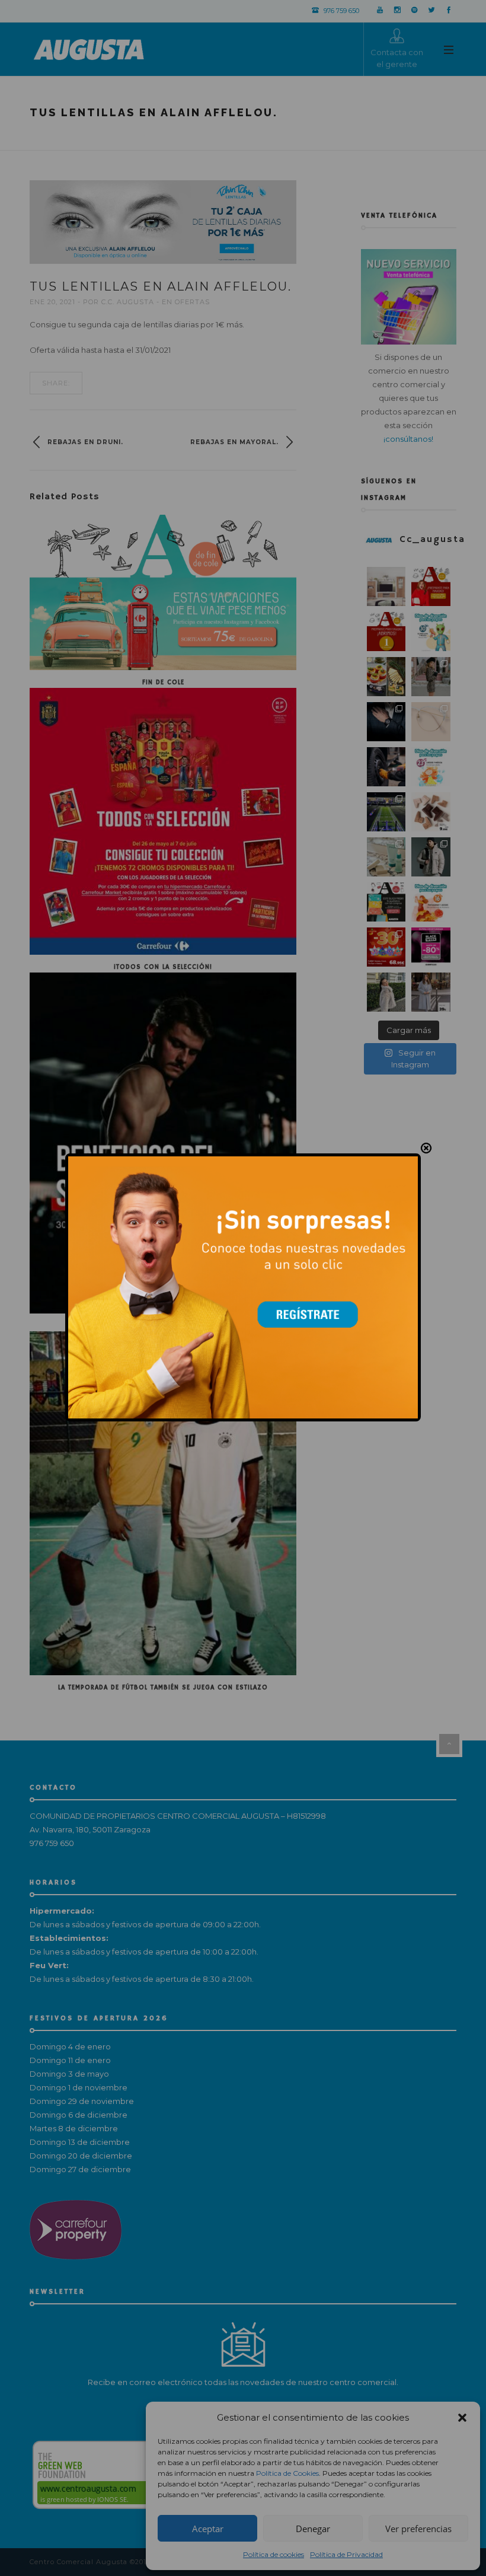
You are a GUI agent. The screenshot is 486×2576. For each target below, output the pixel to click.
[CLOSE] (426, 1149)
